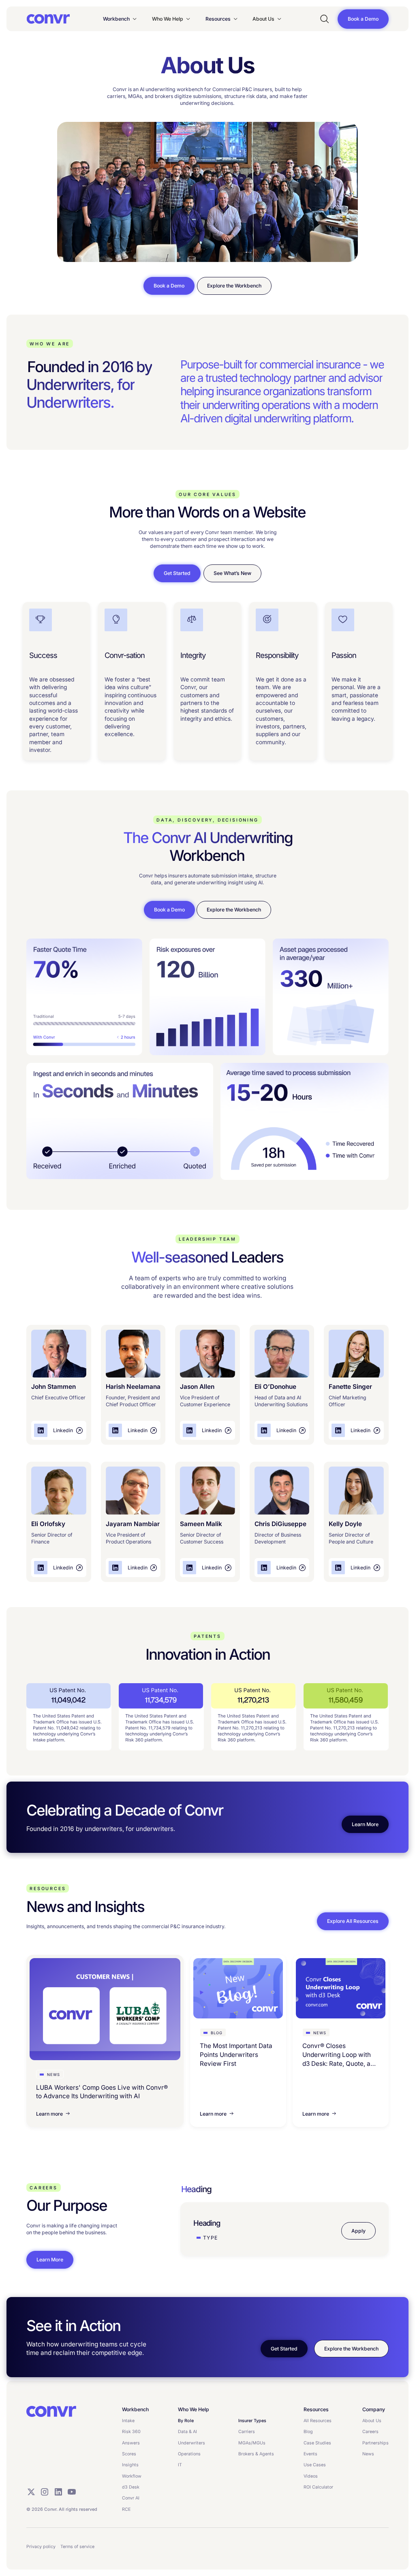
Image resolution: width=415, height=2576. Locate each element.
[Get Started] (177, 573)
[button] (120, 19)
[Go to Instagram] (45, 2492)
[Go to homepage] (51, 2412)
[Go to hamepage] (48, 19)
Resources (218, 19)
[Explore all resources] (353, 1921)
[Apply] (358, 2231)
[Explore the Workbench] (234, 286)
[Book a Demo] (363, 19)
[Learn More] (365, 1824)
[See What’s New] (232, 573)
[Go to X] (31, 2492)
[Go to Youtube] (72, 2492)
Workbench (116, 19)
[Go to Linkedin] (58, 2492)
